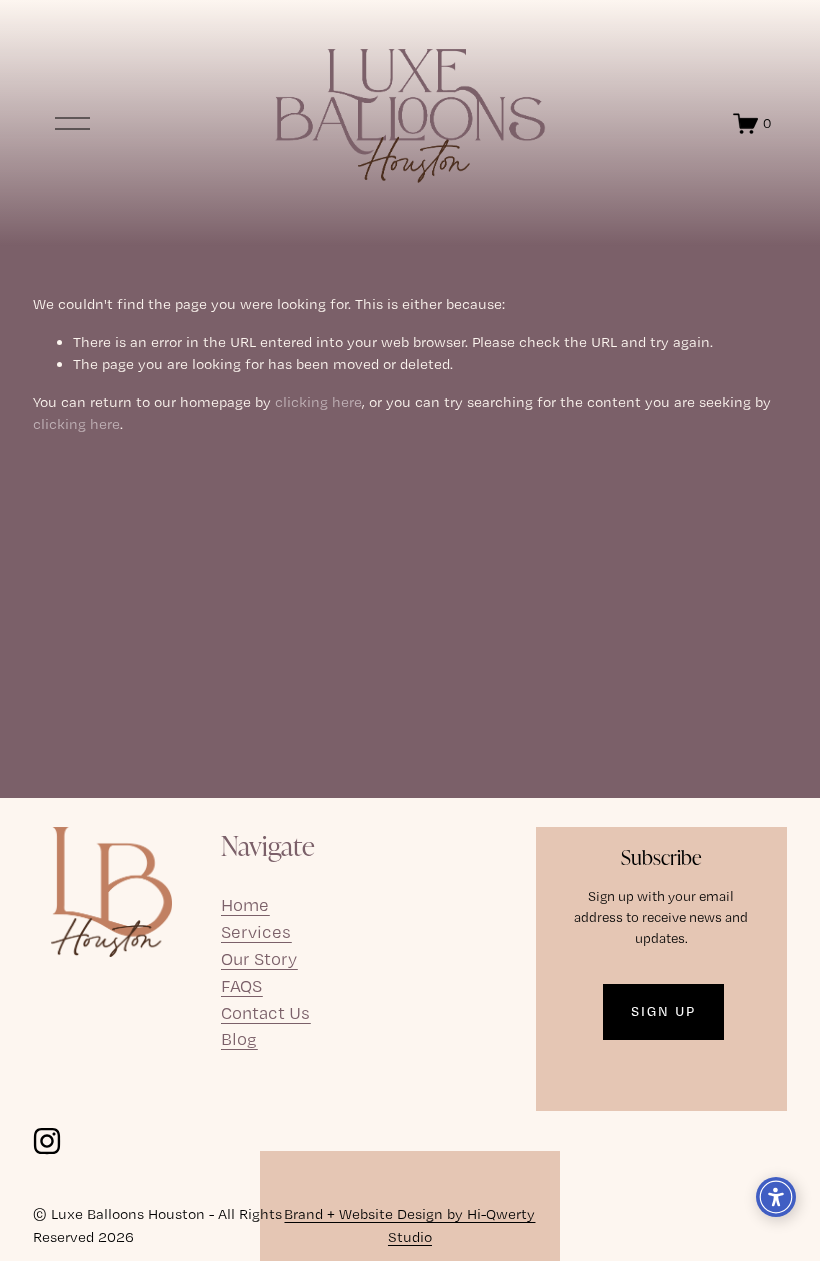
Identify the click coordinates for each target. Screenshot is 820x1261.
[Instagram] (47, 1141)
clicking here (318, 402)
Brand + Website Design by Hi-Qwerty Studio (409, 1225)
